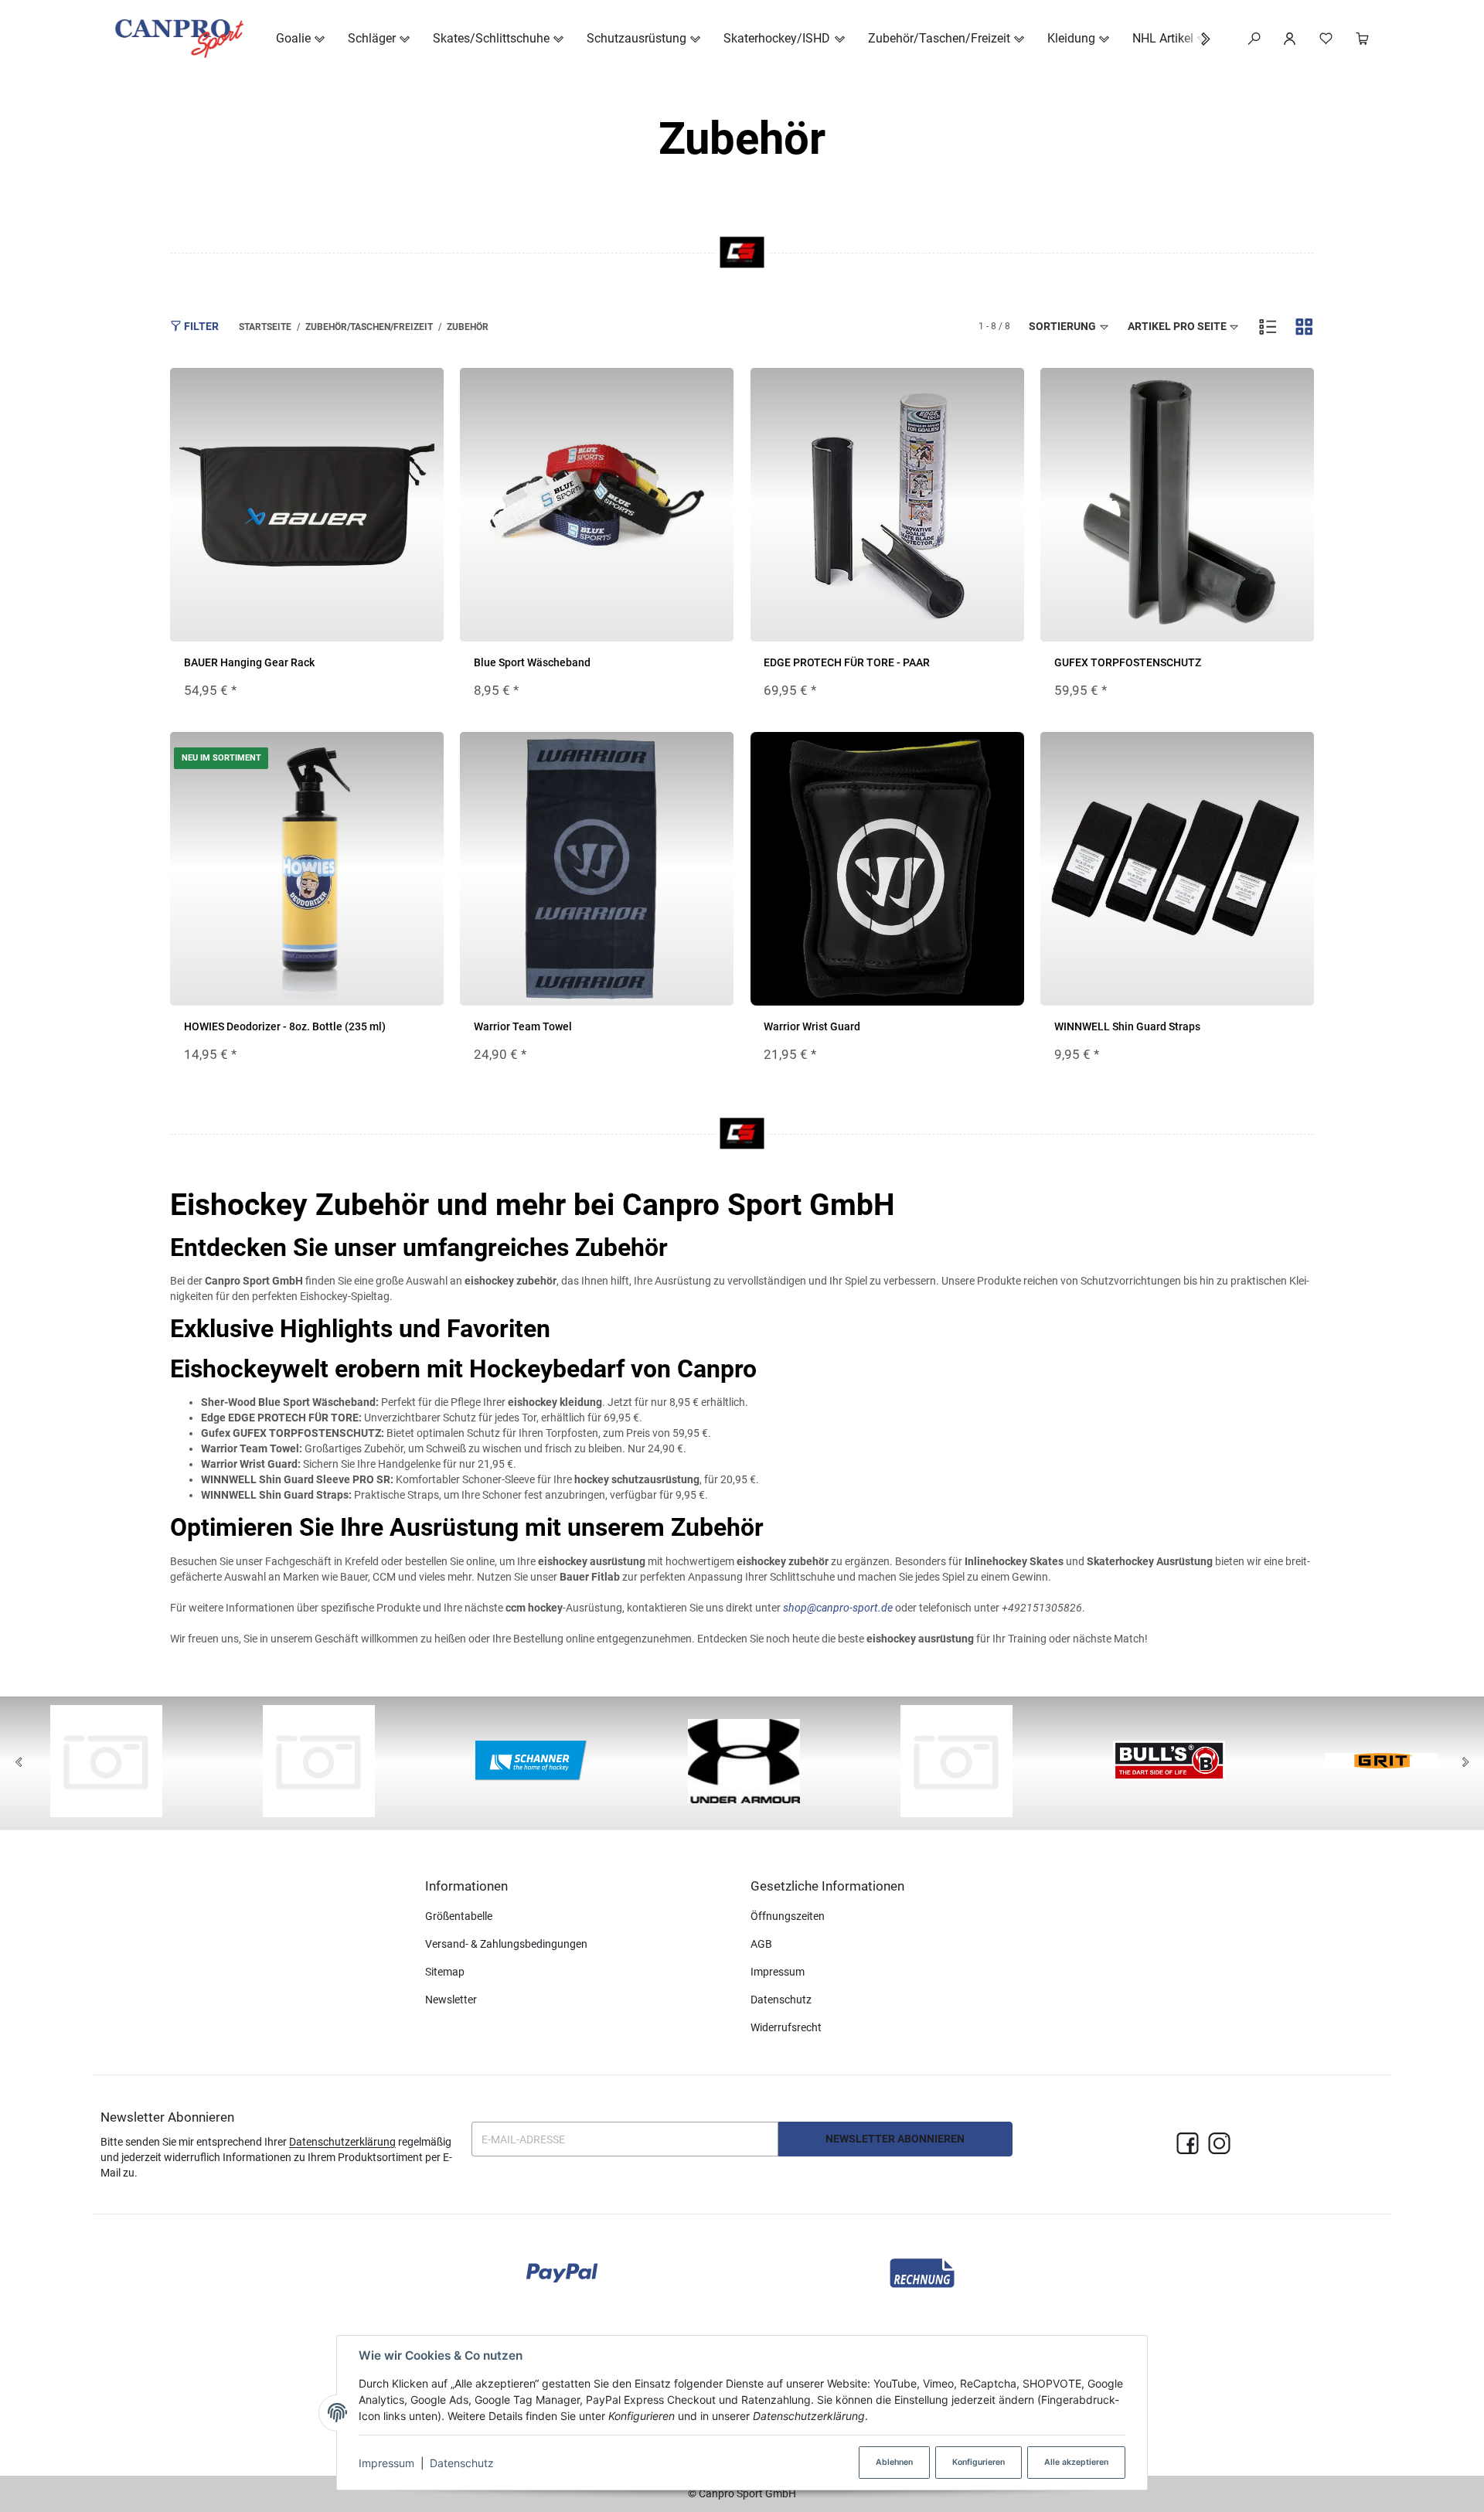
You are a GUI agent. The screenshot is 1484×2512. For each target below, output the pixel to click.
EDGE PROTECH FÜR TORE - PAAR (847, 662)
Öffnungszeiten (788, 1916)
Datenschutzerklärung (342, 2142)
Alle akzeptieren (1076, 2462)
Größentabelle (459, 1916)
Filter (200, 326)
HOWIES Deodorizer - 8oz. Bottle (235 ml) (285, 1026)
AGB (761, 1944)
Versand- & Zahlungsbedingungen (506, 1944)
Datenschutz (462, 2463)
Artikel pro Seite (1177, 326)
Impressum (386, 2463)
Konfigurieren (979, 2462)
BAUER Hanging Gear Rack (249, 662)
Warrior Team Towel (523, 1026)
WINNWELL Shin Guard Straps (1127, 1026)
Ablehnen (894, 2462)
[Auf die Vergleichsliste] (393, 395)
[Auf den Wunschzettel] (423, 395)
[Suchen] (1254, 39)
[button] (1198, 39)
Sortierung (1062, 326)
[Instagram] (1219, 2144)
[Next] (1465, 1763)
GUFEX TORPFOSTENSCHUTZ (1128, 662)
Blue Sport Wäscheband (532, 662)
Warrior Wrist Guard (812, 1026)
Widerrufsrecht (786, 2027)
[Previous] (19, 1763)
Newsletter (451, 2000)
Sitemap (445, 1972)
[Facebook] (1188, 2144)
